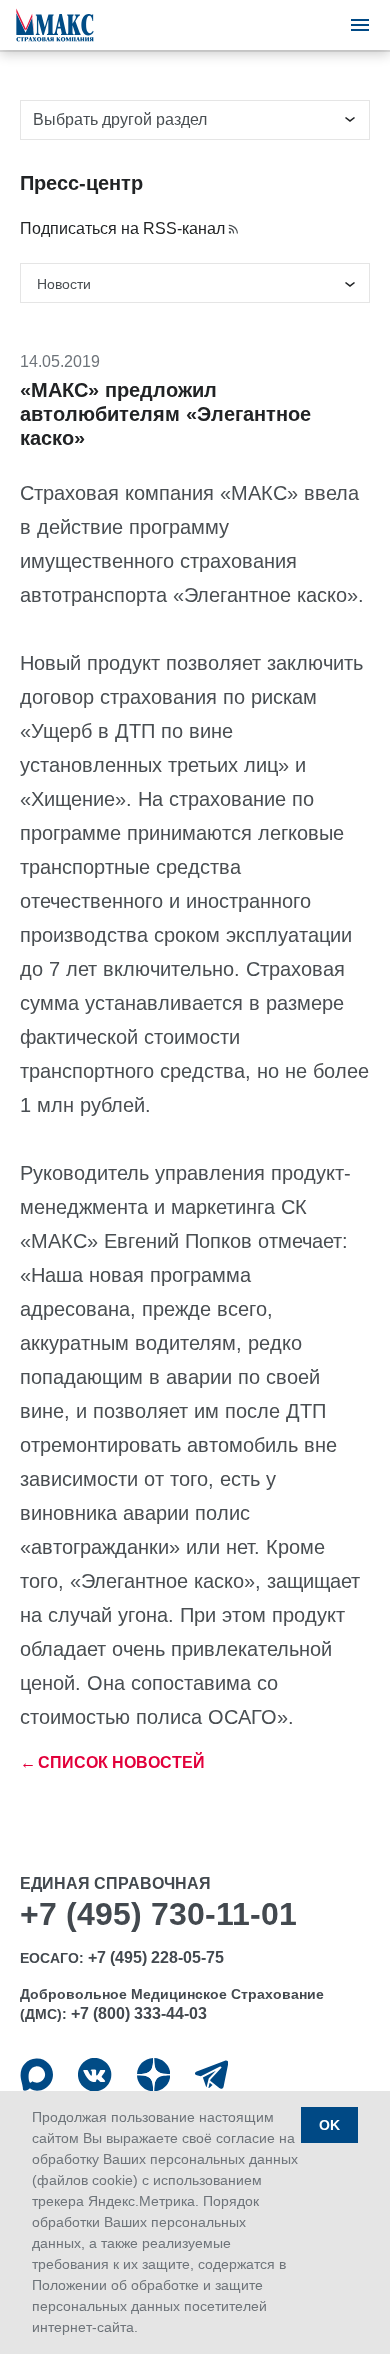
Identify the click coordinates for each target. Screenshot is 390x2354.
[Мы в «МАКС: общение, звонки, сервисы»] (36, 2074)
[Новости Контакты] (195, 283)
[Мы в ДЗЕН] (153, 2074)
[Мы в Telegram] (211, 2074)
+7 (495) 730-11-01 (158, 1914)
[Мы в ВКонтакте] (94, 2074)
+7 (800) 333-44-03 (139, 2013)
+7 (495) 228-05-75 (156, 1957)
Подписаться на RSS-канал (122, 228)
